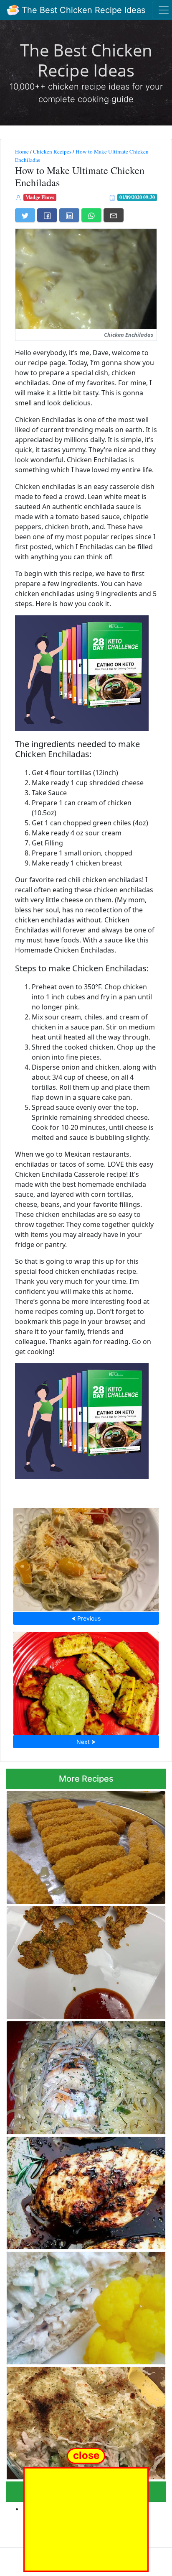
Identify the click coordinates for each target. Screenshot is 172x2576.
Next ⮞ (86, 1742)
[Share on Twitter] (25, 215)
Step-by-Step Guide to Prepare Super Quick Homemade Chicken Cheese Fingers (82, 1845)
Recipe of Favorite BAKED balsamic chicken (86, 2190)
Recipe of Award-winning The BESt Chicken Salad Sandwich (81, 2306)
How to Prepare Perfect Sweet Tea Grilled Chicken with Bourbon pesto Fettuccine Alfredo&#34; (78, 2075)
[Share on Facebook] (47, 215)
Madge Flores (40, 197)
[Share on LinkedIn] (69, 215)
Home (22, 151)
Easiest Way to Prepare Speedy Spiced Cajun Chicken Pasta (86, 1557)
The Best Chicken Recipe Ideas (82, 10)
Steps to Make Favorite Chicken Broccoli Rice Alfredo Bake (84, 2421)
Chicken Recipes (52, 151)
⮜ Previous (86, 1618)
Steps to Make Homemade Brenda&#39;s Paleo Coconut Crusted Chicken (86, 1681)
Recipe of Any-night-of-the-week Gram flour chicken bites (82, 1960)
